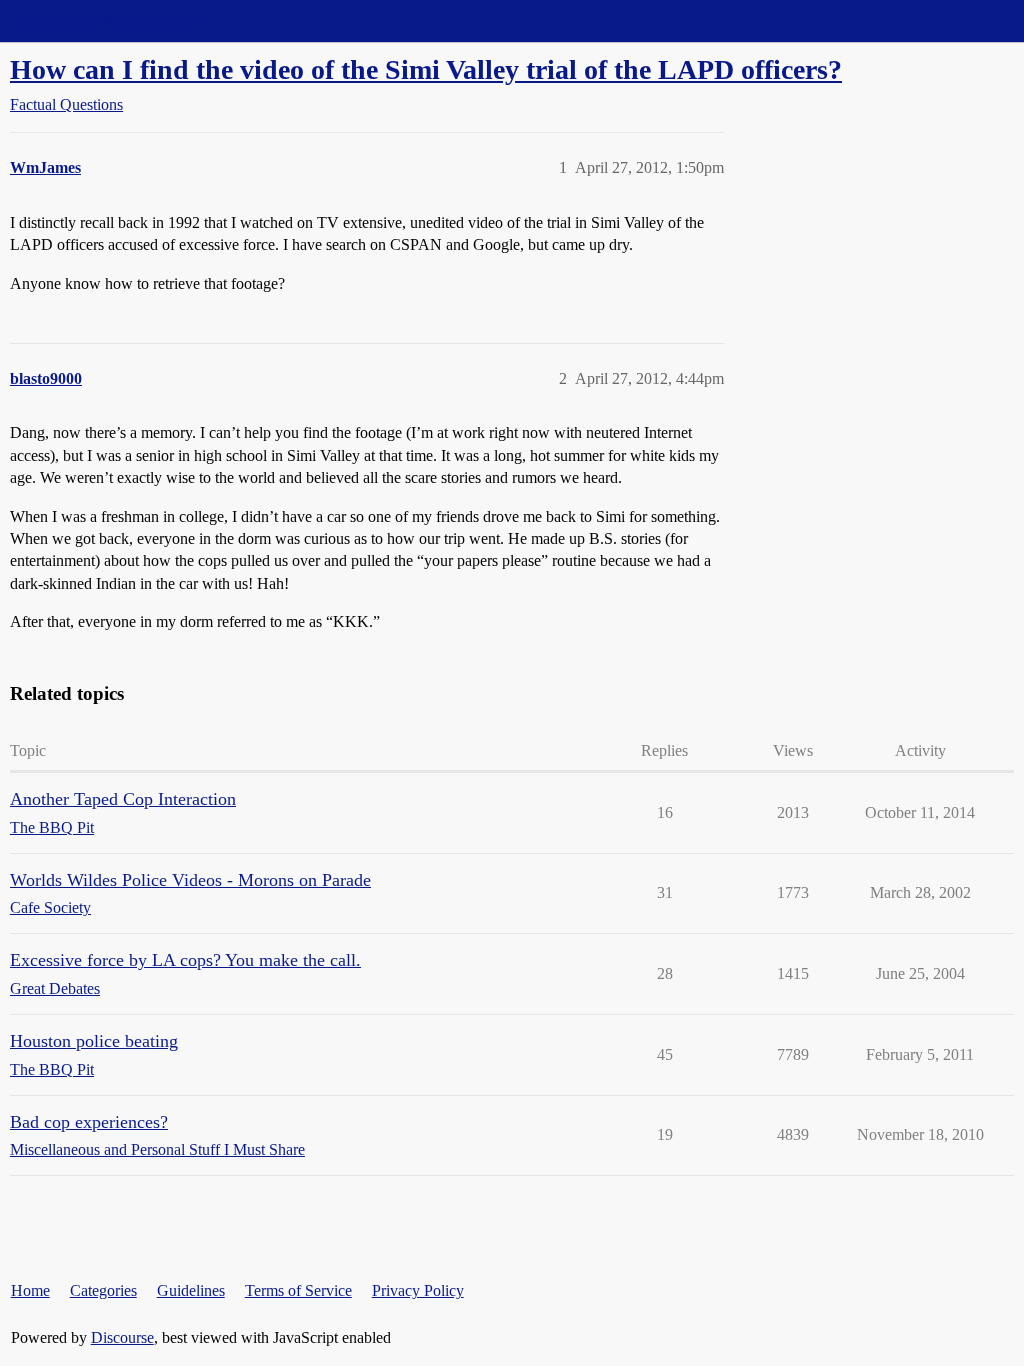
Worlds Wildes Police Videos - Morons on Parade (190, 880)
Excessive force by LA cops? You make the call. (185, 960)
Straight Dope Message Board (105, 20)
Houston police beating (94, 1041)
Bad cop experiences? (89, 1122)
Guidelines (191, 1290)
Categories (103, 1290)
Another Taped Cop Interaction (123, 799)
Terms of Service (298, 1290)
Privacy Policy (418, 1290)
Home (30, 1290)
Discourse (122, 1337)
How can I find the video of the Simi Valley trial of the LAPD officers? (426, 69)
